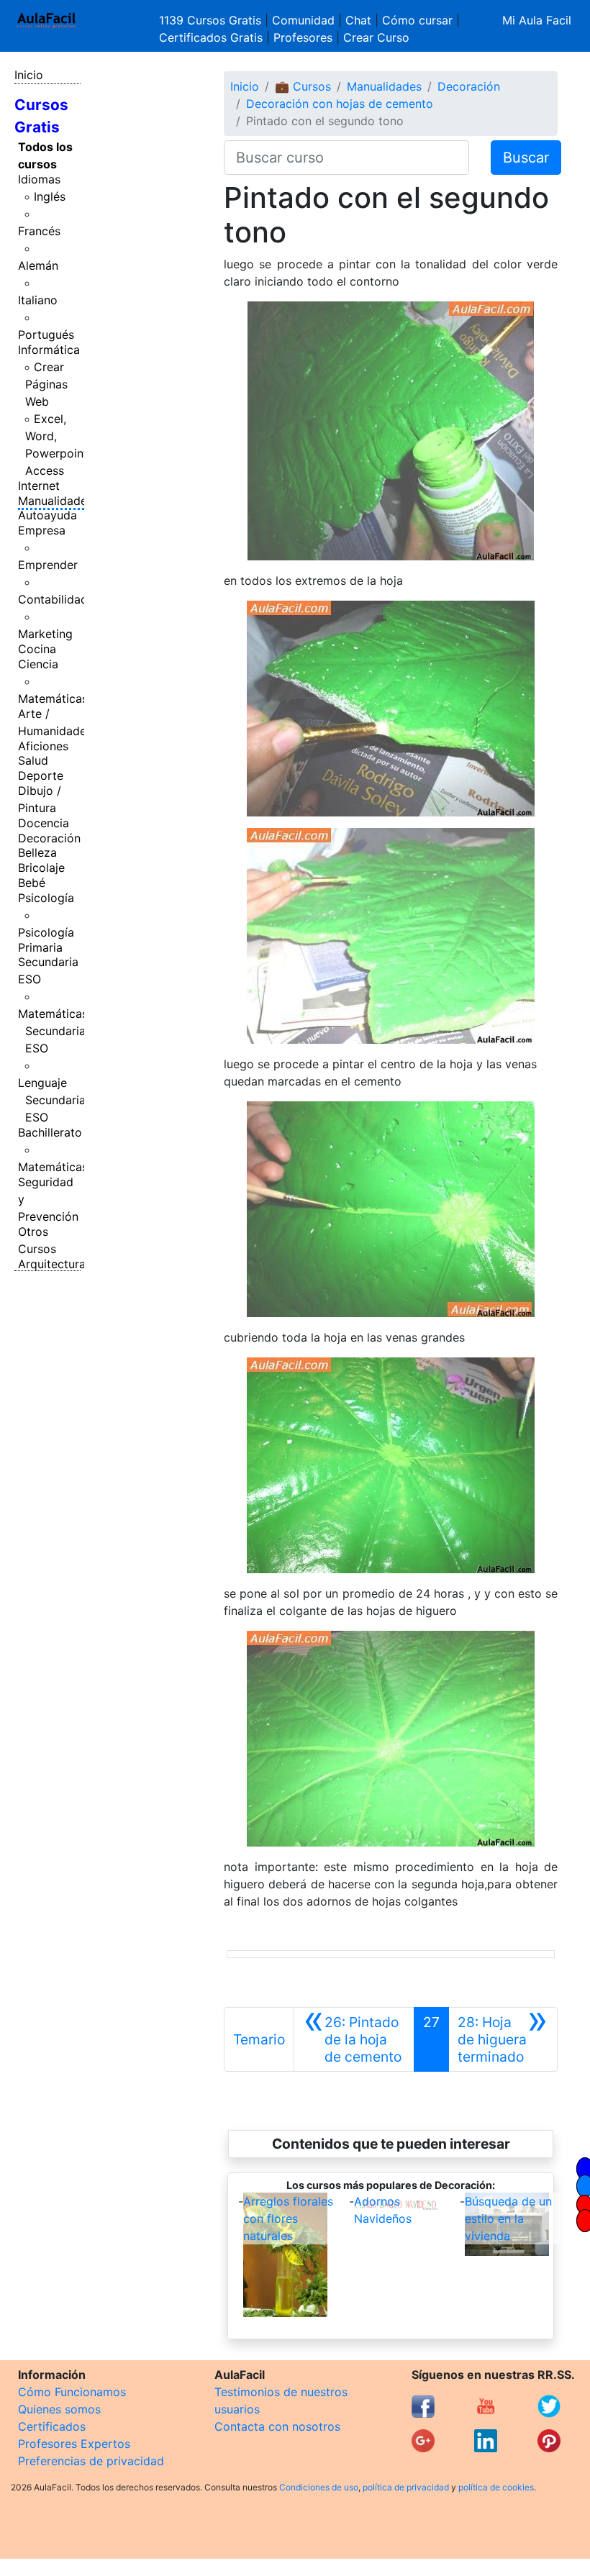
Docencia (44, 823)
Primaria (40, 947)
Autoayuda (47, 515)
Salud (33, 760)
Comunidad (303, 20)
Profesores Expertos (74, 2444)
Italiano (38, 300)
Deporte (41, 775)
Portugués (46, 334)
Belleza (37, 852)
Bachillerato (50, 1132)
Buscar (526, 158)
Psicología (46, 898)
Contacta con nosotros (277, 2426)
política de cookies (496, 2487)
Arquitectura (52, 1264)
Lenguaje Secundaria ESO (52, 1100)
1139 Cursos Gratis (212, 20)
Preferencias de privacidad (91, 2461)
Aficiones (43, 746)
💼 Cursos (303, 86)
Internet (39, 486)
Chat (358, 20)
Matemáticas (53, 698)
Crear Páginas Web (46, 384)
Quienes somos (59, 2409)
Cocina (37, 649)
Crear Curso (376, 37)
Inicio (29, 75)
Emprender (48, 565)
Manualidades (55, 501)
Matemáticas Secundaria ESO (53, 1031)
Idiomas (39, 179)
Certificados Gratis (211, 37)
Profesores (303, 37)
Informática (49, 350)
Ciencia (38, 664)
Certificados (52, 2426)
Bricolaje (41, 868)
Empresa (42, 530)
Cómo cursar (417, 20)
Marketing (45, 634)
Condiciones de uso (319, 2487)
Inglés (50, 196)
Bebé (32, 883)
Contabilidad (53, 599)
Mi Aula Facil (537, 20)
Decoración (49, 838)
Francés (39, 231)
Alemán (38, 265)
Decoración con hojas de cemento (340, 104)
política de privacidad (406, 2487)
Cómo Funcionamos (72, 2392)
